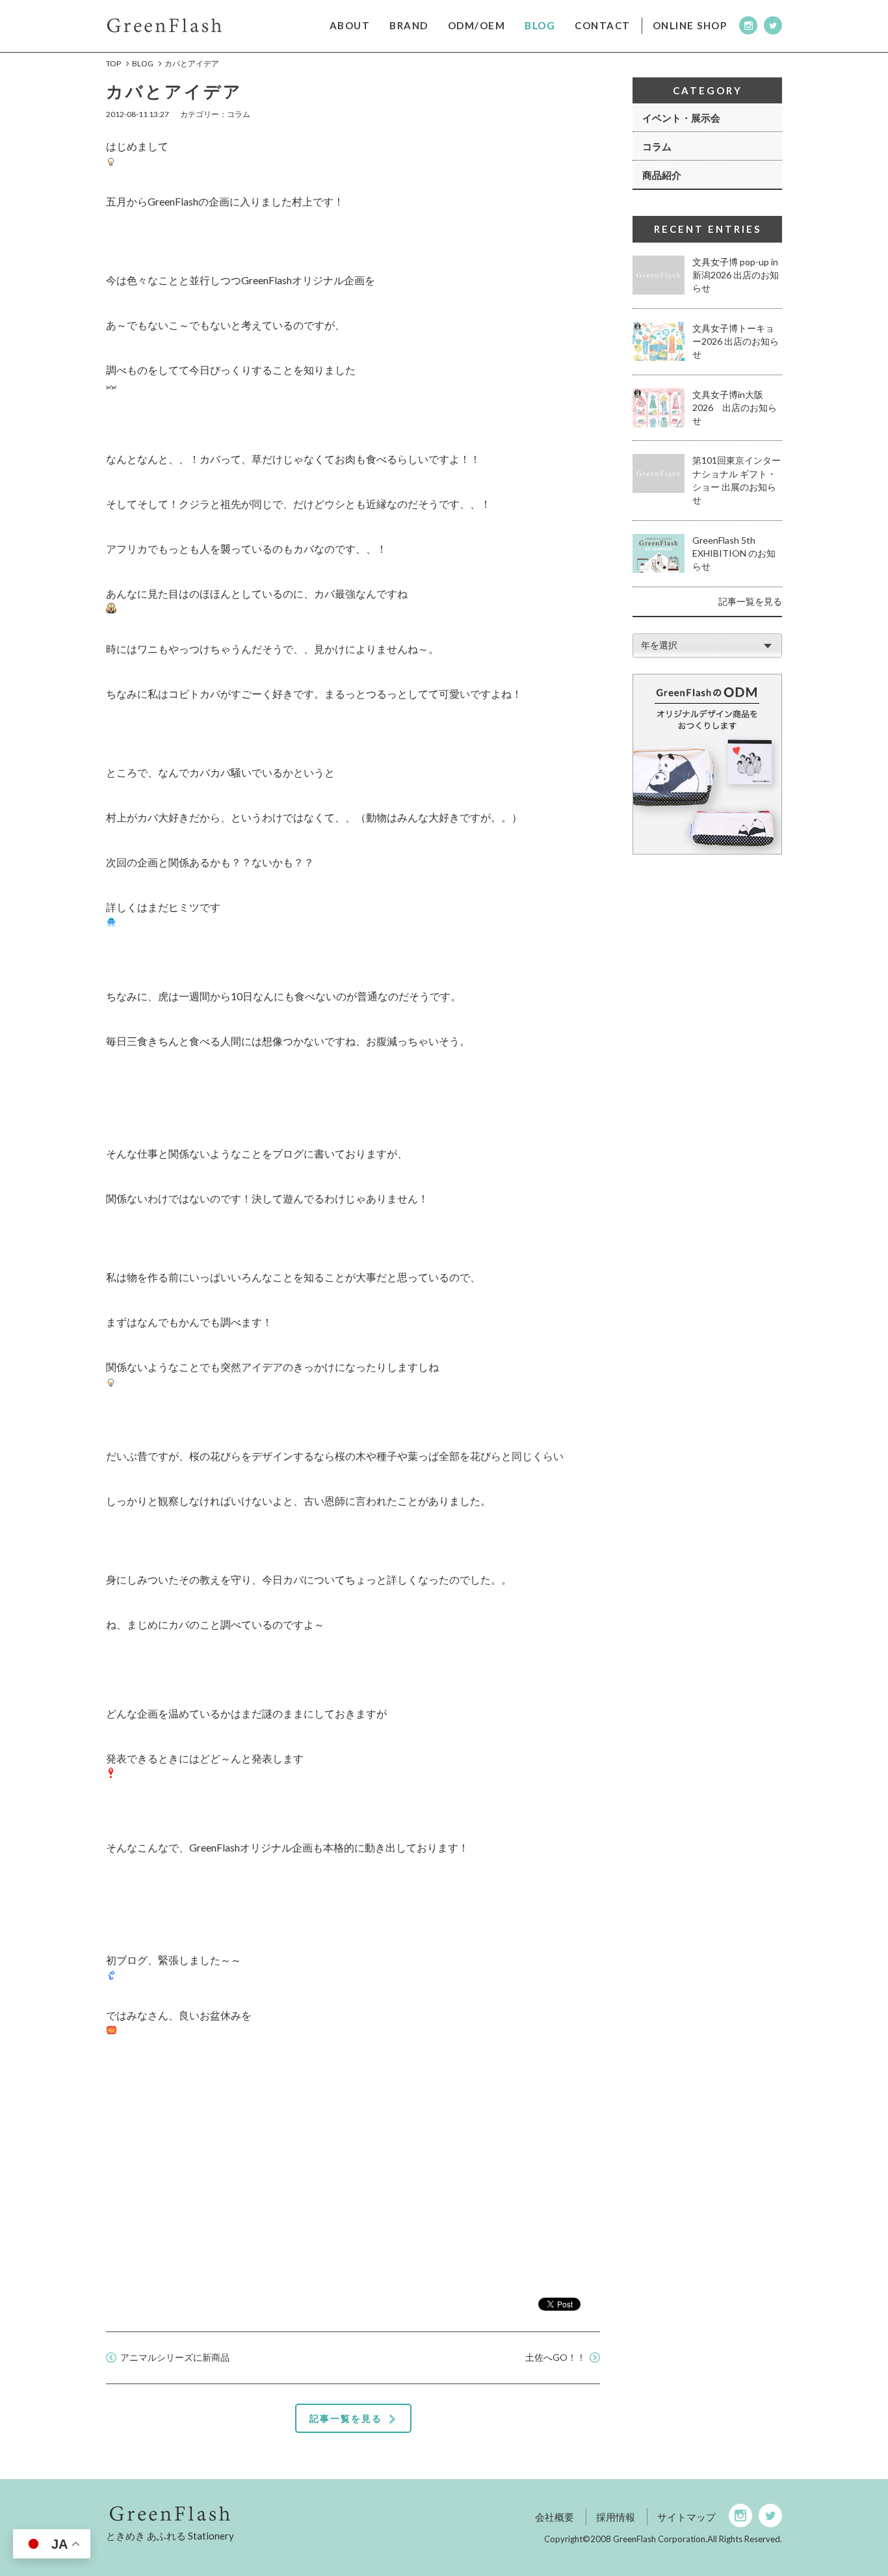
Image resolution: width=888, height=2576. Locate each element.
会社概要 (555, 2517)
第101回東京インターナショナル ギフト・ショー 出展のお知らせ (737, 480)
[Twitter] (773, 25)
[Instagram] (748, 25)
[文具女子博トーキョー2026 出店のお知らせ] (659, 341)
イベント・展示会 (681, 118)
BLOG (143, 63)
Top (113, 63)
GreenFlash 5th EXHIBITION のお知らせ (734, 553)
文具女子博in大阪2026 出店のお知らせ (735, 408)
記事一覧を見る (750, 601)
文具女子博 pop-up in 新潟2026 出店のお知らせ (736, 275)
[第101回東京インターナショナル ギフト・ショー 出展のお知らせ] (659, 473)
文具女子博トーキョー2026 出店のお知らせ (736, 341)
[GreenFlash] (707, 764)
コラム (657, 146)
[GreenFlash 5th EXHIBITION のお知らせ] (659, 553)
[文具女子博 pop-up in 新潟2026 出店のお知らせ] (659, 275)
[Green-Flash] (275, 2513)
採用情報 (616, 2517)
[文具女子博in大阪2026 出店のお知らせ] (659, 408)
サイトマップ (686, 2517)
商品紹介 (662, 175)
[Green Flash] (164, 24)
